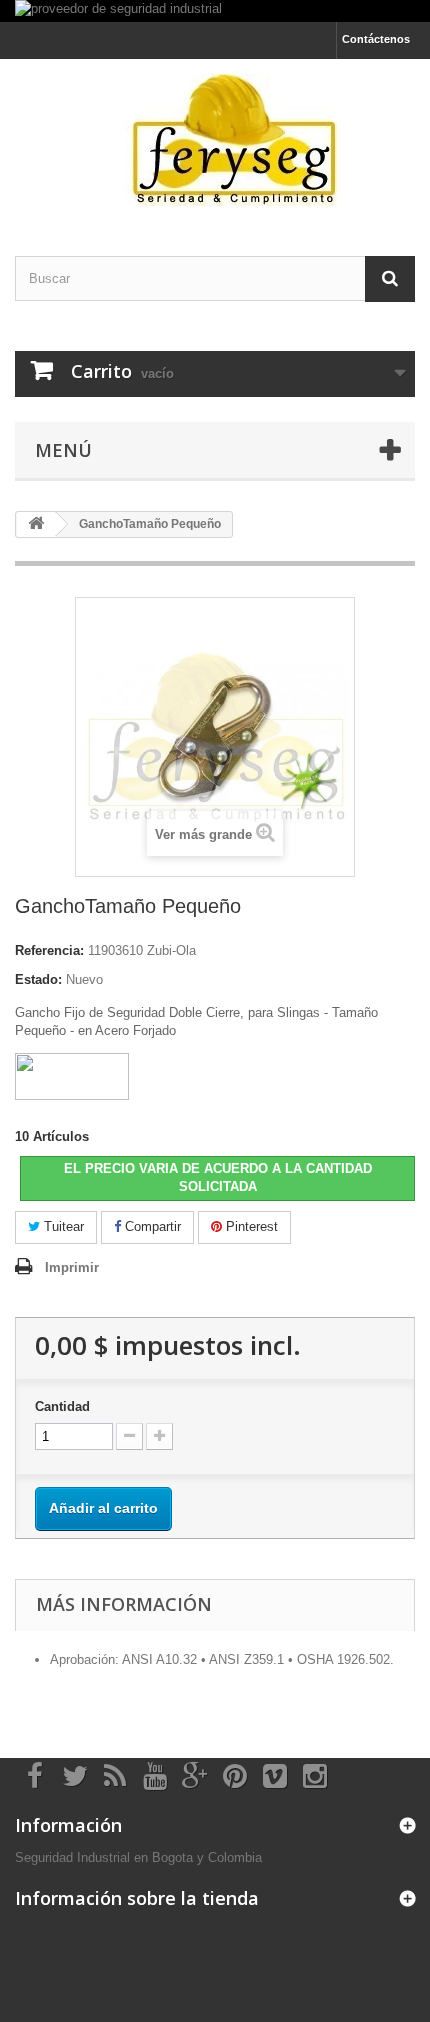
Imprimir (72, 1267)
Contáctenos (376, 39)
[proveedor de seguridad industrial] (215, 11)
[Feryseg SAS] (215, 140)
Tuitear (62, 1226)
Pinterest (250, 1226)
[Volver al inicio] (36, 524)
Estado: (38, 979)
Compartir (151, 1226)
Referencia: (49, 950)
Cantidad (62, 1406)
